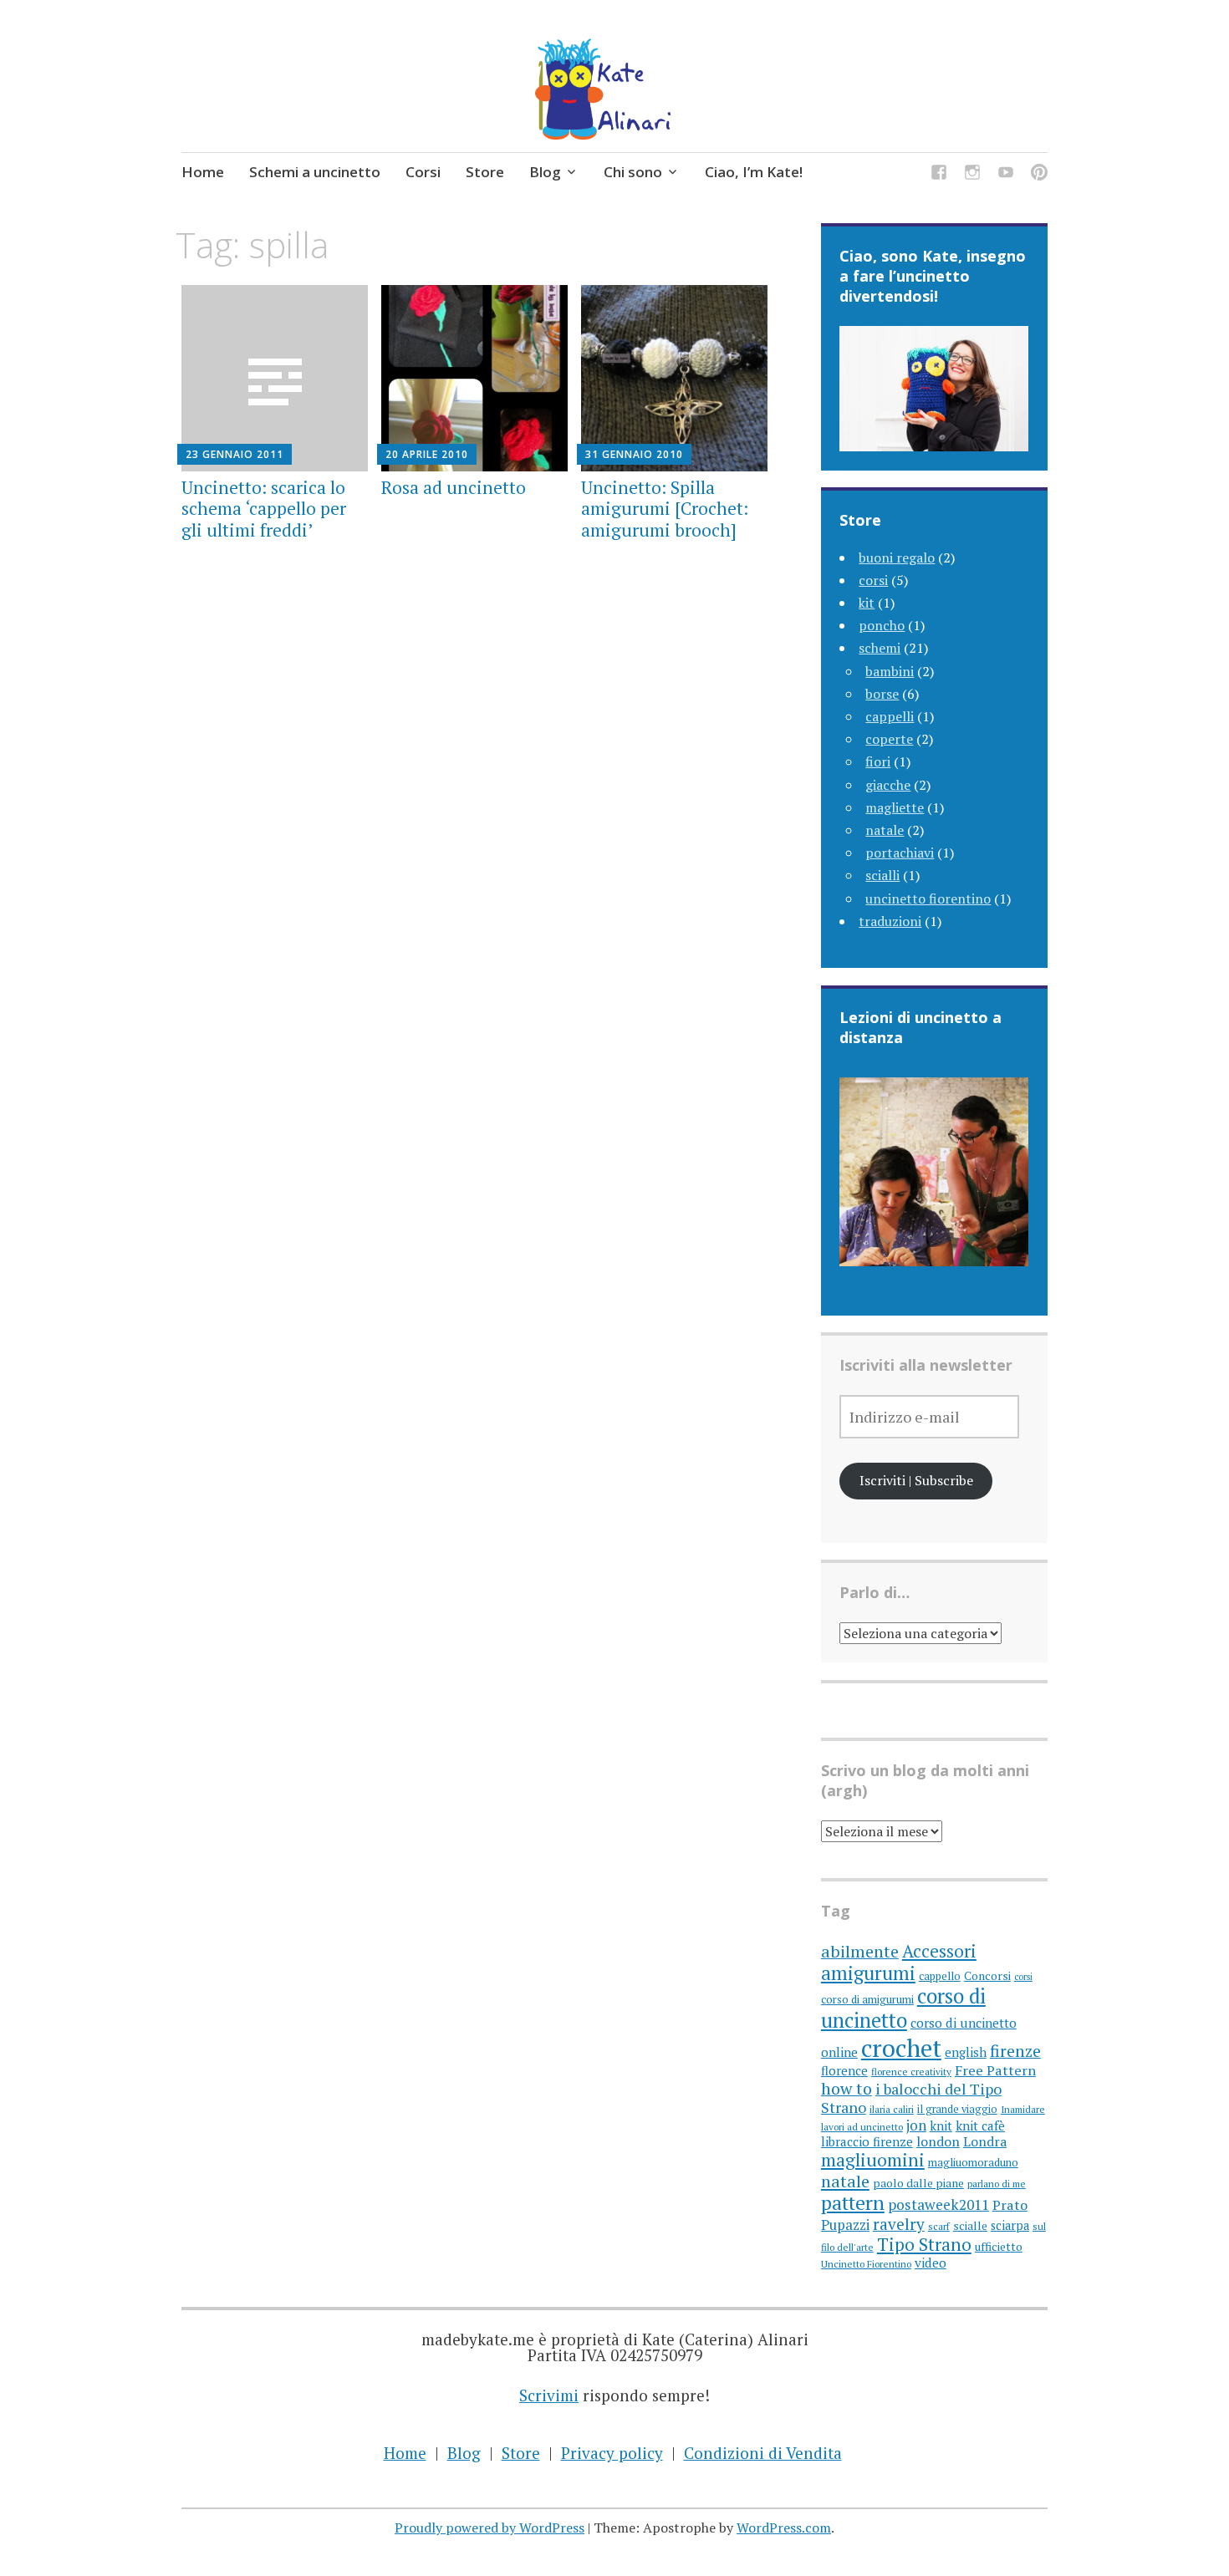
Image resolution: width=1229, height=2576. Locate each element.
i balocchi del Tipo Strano (911, 2098)
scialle (970, 2226)
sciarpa (1010, 2225)
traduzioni (890, 921)
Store (485, 172)
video (931, 2263)
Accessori (939, 1951)
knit (941, 2125)
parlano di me (997, 2184)
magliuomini (873, 2160)
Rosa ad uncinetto (454, 487)
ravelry (899, 2224)
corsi (873, 580)
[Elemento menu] (939, 174)
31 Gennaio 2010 (634, 454)
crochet (901, 2048)
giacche (888, 785)
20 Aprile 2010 (427, 454)
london (938, 2142)
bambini (890, 671)
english (966, 2052)
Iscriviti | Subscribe (916, 1480)
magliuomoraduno (973, 2162)
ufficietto (999, 2247)
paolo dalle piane (918, 2183)
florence (844, 2070)
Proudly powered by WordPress (490, 2528)
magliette (895, 807)
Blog (545, 172)
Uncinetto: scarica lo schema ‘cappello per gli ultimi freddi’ (264, 508)
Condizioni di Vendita (763, 2453)
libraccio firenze (867, 2141)
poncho (882, 625)
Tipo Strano (924, 2244)
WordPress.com (784, 2528)
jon (916, 2125)
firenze (1015, 2051)
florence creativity (911, 2072)
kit (867, 603)
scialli (882, 875)
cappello (940, 1976)
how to (847, 2088)
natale (885, 830)
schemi (880, 648)
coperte (889, 739)
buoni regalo (897, 557)
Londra (985, 2142)
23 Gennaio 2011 (235, 454)
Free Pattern (995, 2070)
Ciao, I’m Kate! (754, 172)
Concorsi (987, 1976)
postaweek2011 (938, 2204)
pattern (853, 2203)
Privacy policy (612, 2453)
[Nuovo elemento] (1006, 174)
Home (203, 172)
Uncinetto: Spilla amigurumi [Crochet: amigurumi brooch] (665, 508)
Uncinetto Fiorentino (866, 2264)
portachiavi (900, 853)
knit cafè (980, 2125)
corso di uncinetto (903, 2008)
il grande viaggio (957, 2109)
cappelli (890, 716)
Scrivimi (549, 2395)
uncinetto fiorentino (928, 899)
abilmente (860, 1951)
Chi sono (633, 172)
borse (882, 694)
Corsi (423, 172)
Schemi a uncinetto (315, 172)
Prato (1010, 2205)
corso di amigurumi (867, 1999)
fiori (878, 761)
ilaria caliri (892, 2109)
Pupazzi (845, 2225)
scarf (939, 2226)
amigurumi (868, 1973)
